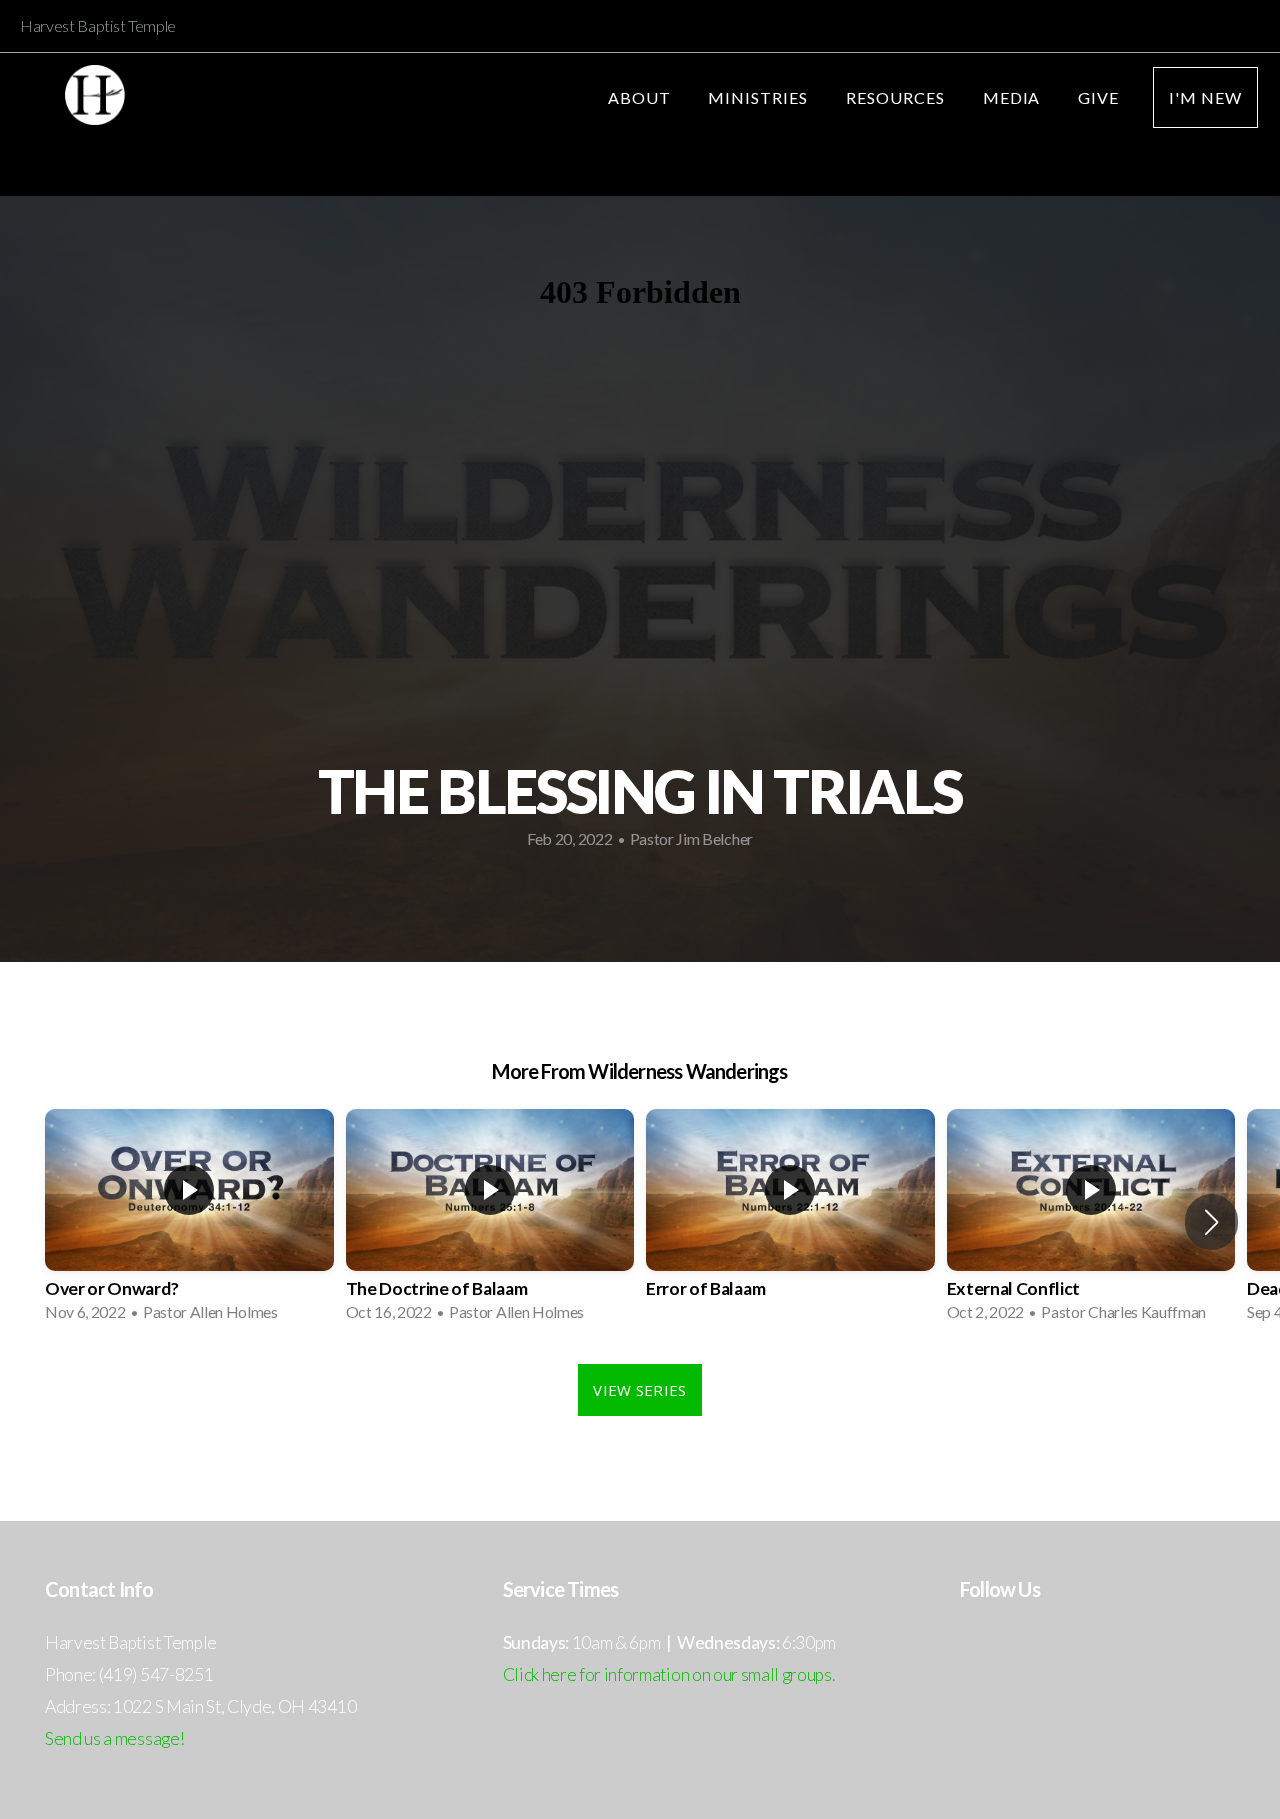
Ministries (760, 97)
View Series (639, 1390)
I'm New (1205, 97)
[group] (189, 1222)
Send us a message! (114, 1738)
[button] (1211, 1222)
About (641, 97)
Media (1014, 97)
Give (1098, 97)
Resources (897, 97)
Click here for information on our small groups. (669, 1674)
